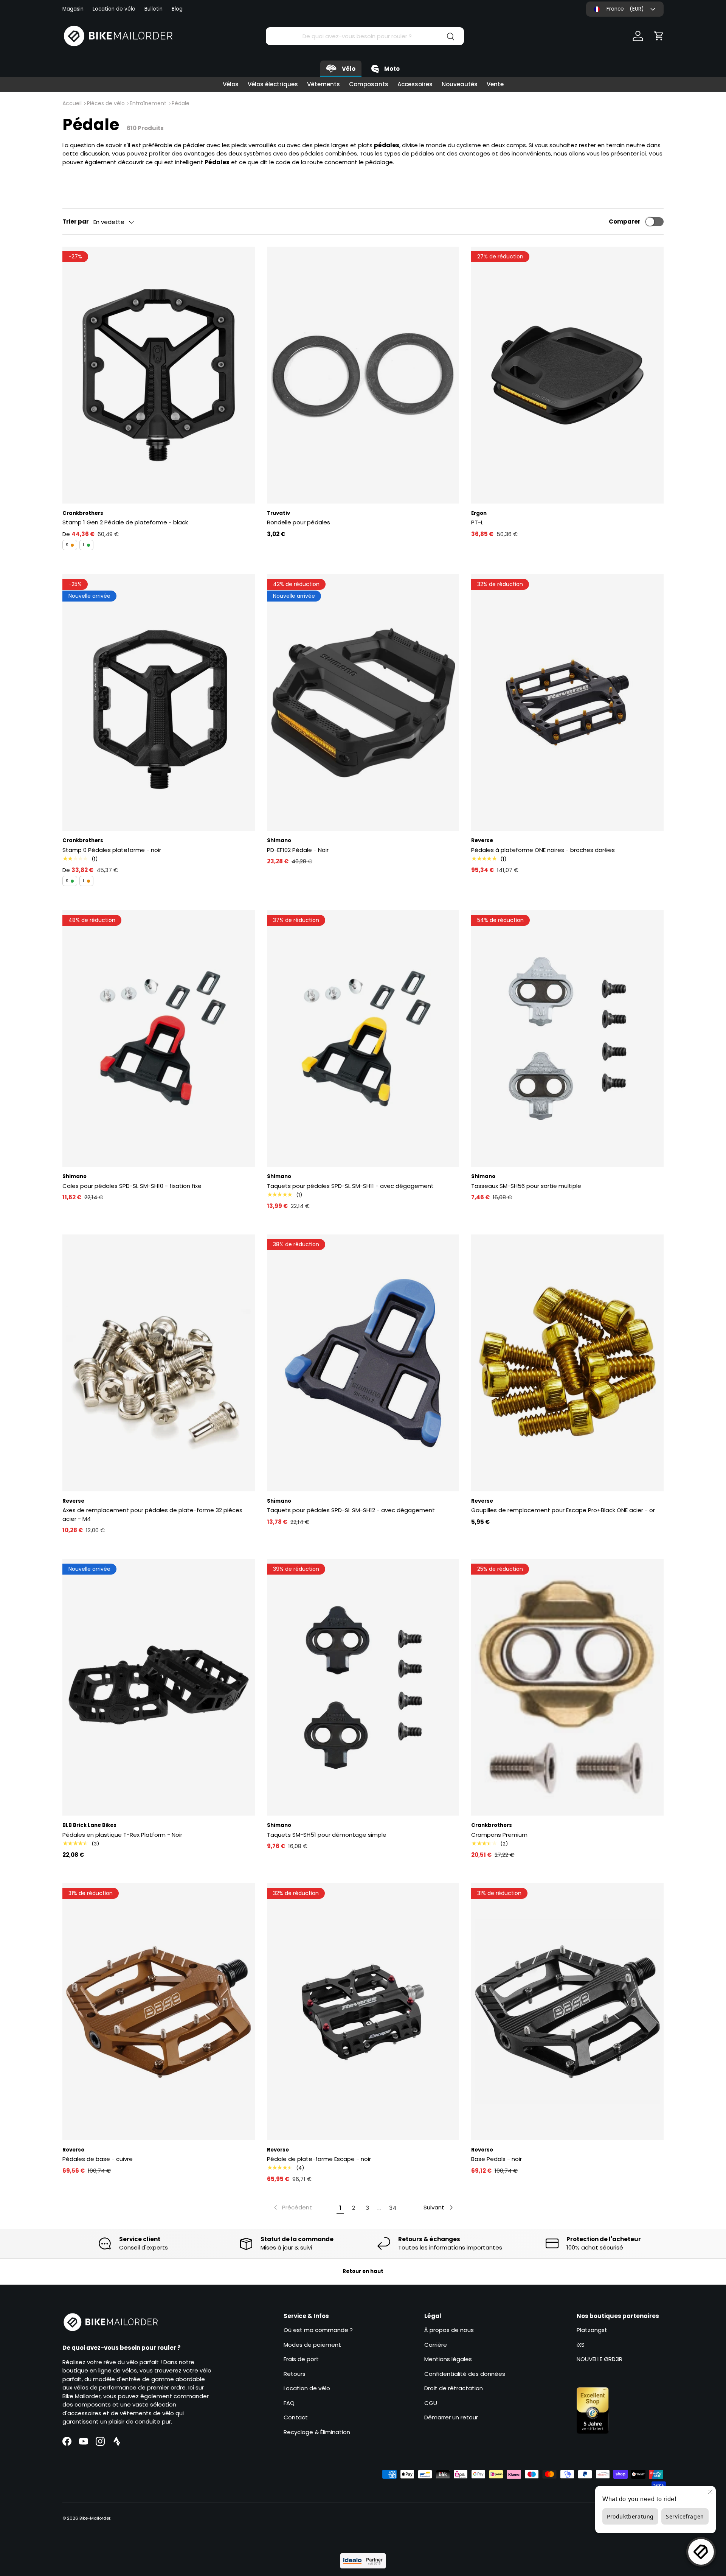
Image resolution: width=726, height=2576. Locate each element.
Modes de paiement (312, 2345)
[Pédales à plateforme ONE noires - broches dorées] (567, 703)
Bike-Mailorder (95, 2518)
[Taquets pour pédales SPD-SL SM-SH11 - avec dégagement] (363, 1038)
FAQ (289, 2403)
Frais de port (301, 2359)
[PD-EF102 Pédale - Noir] (363, 703)
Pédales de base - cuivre (98, 2159)
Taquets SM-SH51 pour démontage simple (327, 1835)
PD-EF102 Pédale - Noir (298, 850)
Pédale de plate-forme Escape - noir (319, 2159)
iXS (581, 2345)
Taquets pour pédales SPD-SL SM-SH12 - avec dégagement (351, 1510)
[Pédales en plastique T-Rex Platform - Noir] (159, 1687)
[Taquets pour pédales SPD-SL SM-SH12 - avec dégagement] (363, 1363)
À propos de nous (449, 2330)
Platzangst (592, 2330)
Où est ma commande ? (318, 2330)
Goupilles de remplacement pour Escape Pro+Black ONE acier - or (563, 1510)
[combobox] (365, 36)
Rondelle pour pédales (299, 522)
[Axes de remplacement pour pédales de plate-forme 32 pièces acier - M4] (159, 1363)
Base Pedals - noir (496, 2159)
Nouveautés (460, 84)
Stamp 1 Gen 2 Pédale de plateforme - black (125, 522)
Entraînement (148, 103)
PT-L (477, 522)
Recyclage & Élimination (317, 2432)
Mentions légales (448, 2359)
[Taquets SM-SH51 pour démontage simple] (363, 1687)
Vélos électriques (273, 84)
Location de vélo (114, 9)
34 (393, 2208)
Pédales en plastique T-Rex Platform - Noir (122, 1835)
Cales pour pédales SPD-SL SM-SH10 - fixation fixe (132, 1186)
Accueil (72, 103)
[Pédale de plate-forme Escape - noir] (363, 2012)
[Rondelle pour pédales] (363, 375)
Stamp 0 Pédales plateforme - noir (112, 850)
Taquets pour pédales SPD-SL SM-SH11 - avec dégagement (350, 1186)
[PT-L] (567, 375)
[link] (292, 2208)
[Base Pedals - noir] (567, 2012)
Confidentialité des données (465, 2374)
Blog (177, 9)
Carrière (436, 2345)
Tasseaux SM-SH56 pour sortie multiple (526, 1186)
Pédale (181, 103)
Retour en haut (363, 2271)
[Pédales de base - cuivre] (159, 2012)
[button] (659, 36)
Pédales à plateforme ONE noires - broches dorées (543, 850)
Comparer (625, 222)
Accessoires (415, 84)
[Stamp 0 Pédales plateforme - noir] (159, 703)
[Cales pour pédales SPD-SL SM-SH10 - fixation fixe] (159, 1038)
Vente (495, 84)
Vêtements (323, 84)
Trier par (76, 222)
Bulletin (154, 9)
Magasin (73, 9)
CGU (431, 2403)
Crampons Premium (499, 1835)
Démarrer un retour (451, 2417)
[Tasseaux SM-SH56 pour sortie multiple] (567, 1038)
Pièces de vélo (106, 103)
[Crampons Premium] (567, 1687)
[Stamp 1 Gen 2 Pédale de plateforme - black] (159, 375)
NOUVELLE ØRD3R (600, 2359)
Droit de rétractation (454, 2388)
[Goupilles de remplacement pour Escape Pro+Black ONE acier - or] (567, 1363)
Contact (296, 2417)
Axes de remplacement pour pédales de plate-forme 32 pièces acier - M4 (152, 1514)
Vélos (231, 84)
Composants (369, 84)
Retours (295, 2374)
